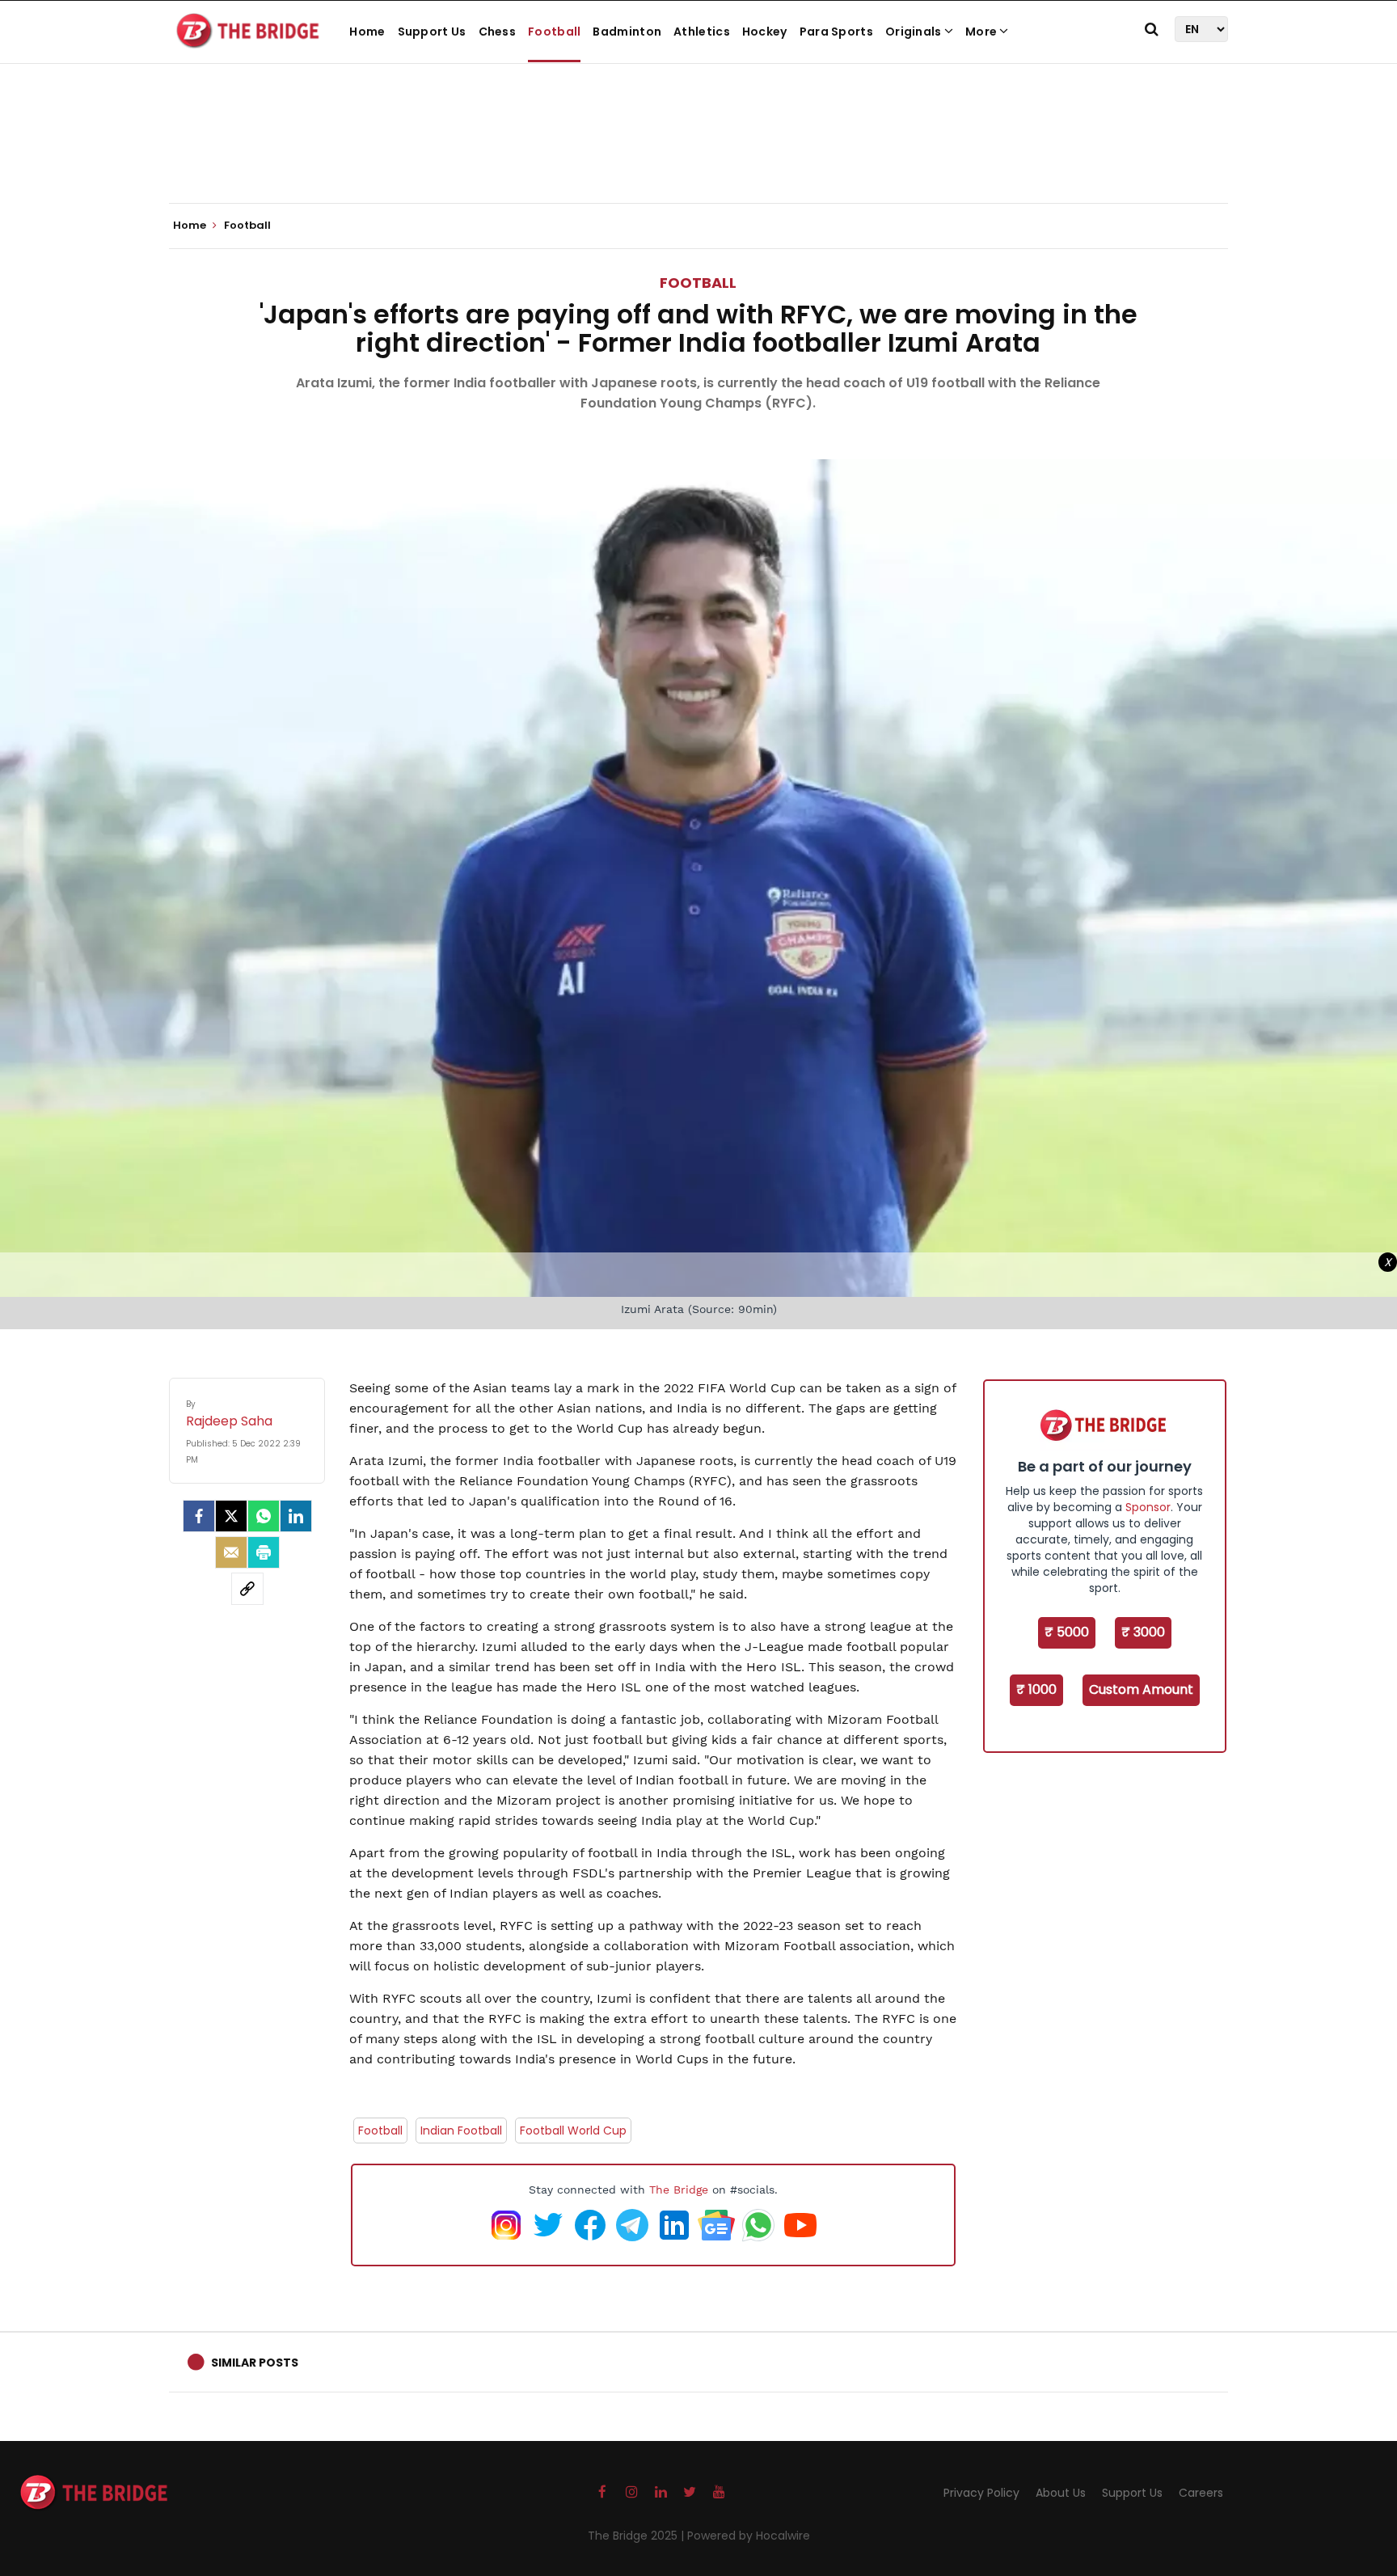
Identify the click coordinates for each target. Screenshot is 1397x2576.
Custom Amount (1141, 1689)
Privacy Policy (981, 2493)
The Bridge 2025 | (637, 2536)
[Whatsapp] (264, 1516)
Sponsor (1148, 1507)
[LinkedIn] (296, 1516)
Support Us (432, 32)
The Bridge (679, 2190)
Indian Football (461, 2130)
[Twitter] (231, 1516)
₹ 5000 (1067, 1632)
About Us (1061, 2493)
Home (367, 32)
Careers (1201, 2493)
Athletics (702, 32)
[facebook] (199, 1516)
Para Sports (836, 32)
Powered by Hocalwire (749, 2536)
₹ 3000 (1143, 1632)
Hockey (765, 32)
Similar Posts (255, 2363)
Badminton (627, 32)
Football (554, 32)
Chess (498, 32)
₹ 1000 (1036, 1689)
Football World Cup (573, 2130)
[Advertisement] (698, 154)
